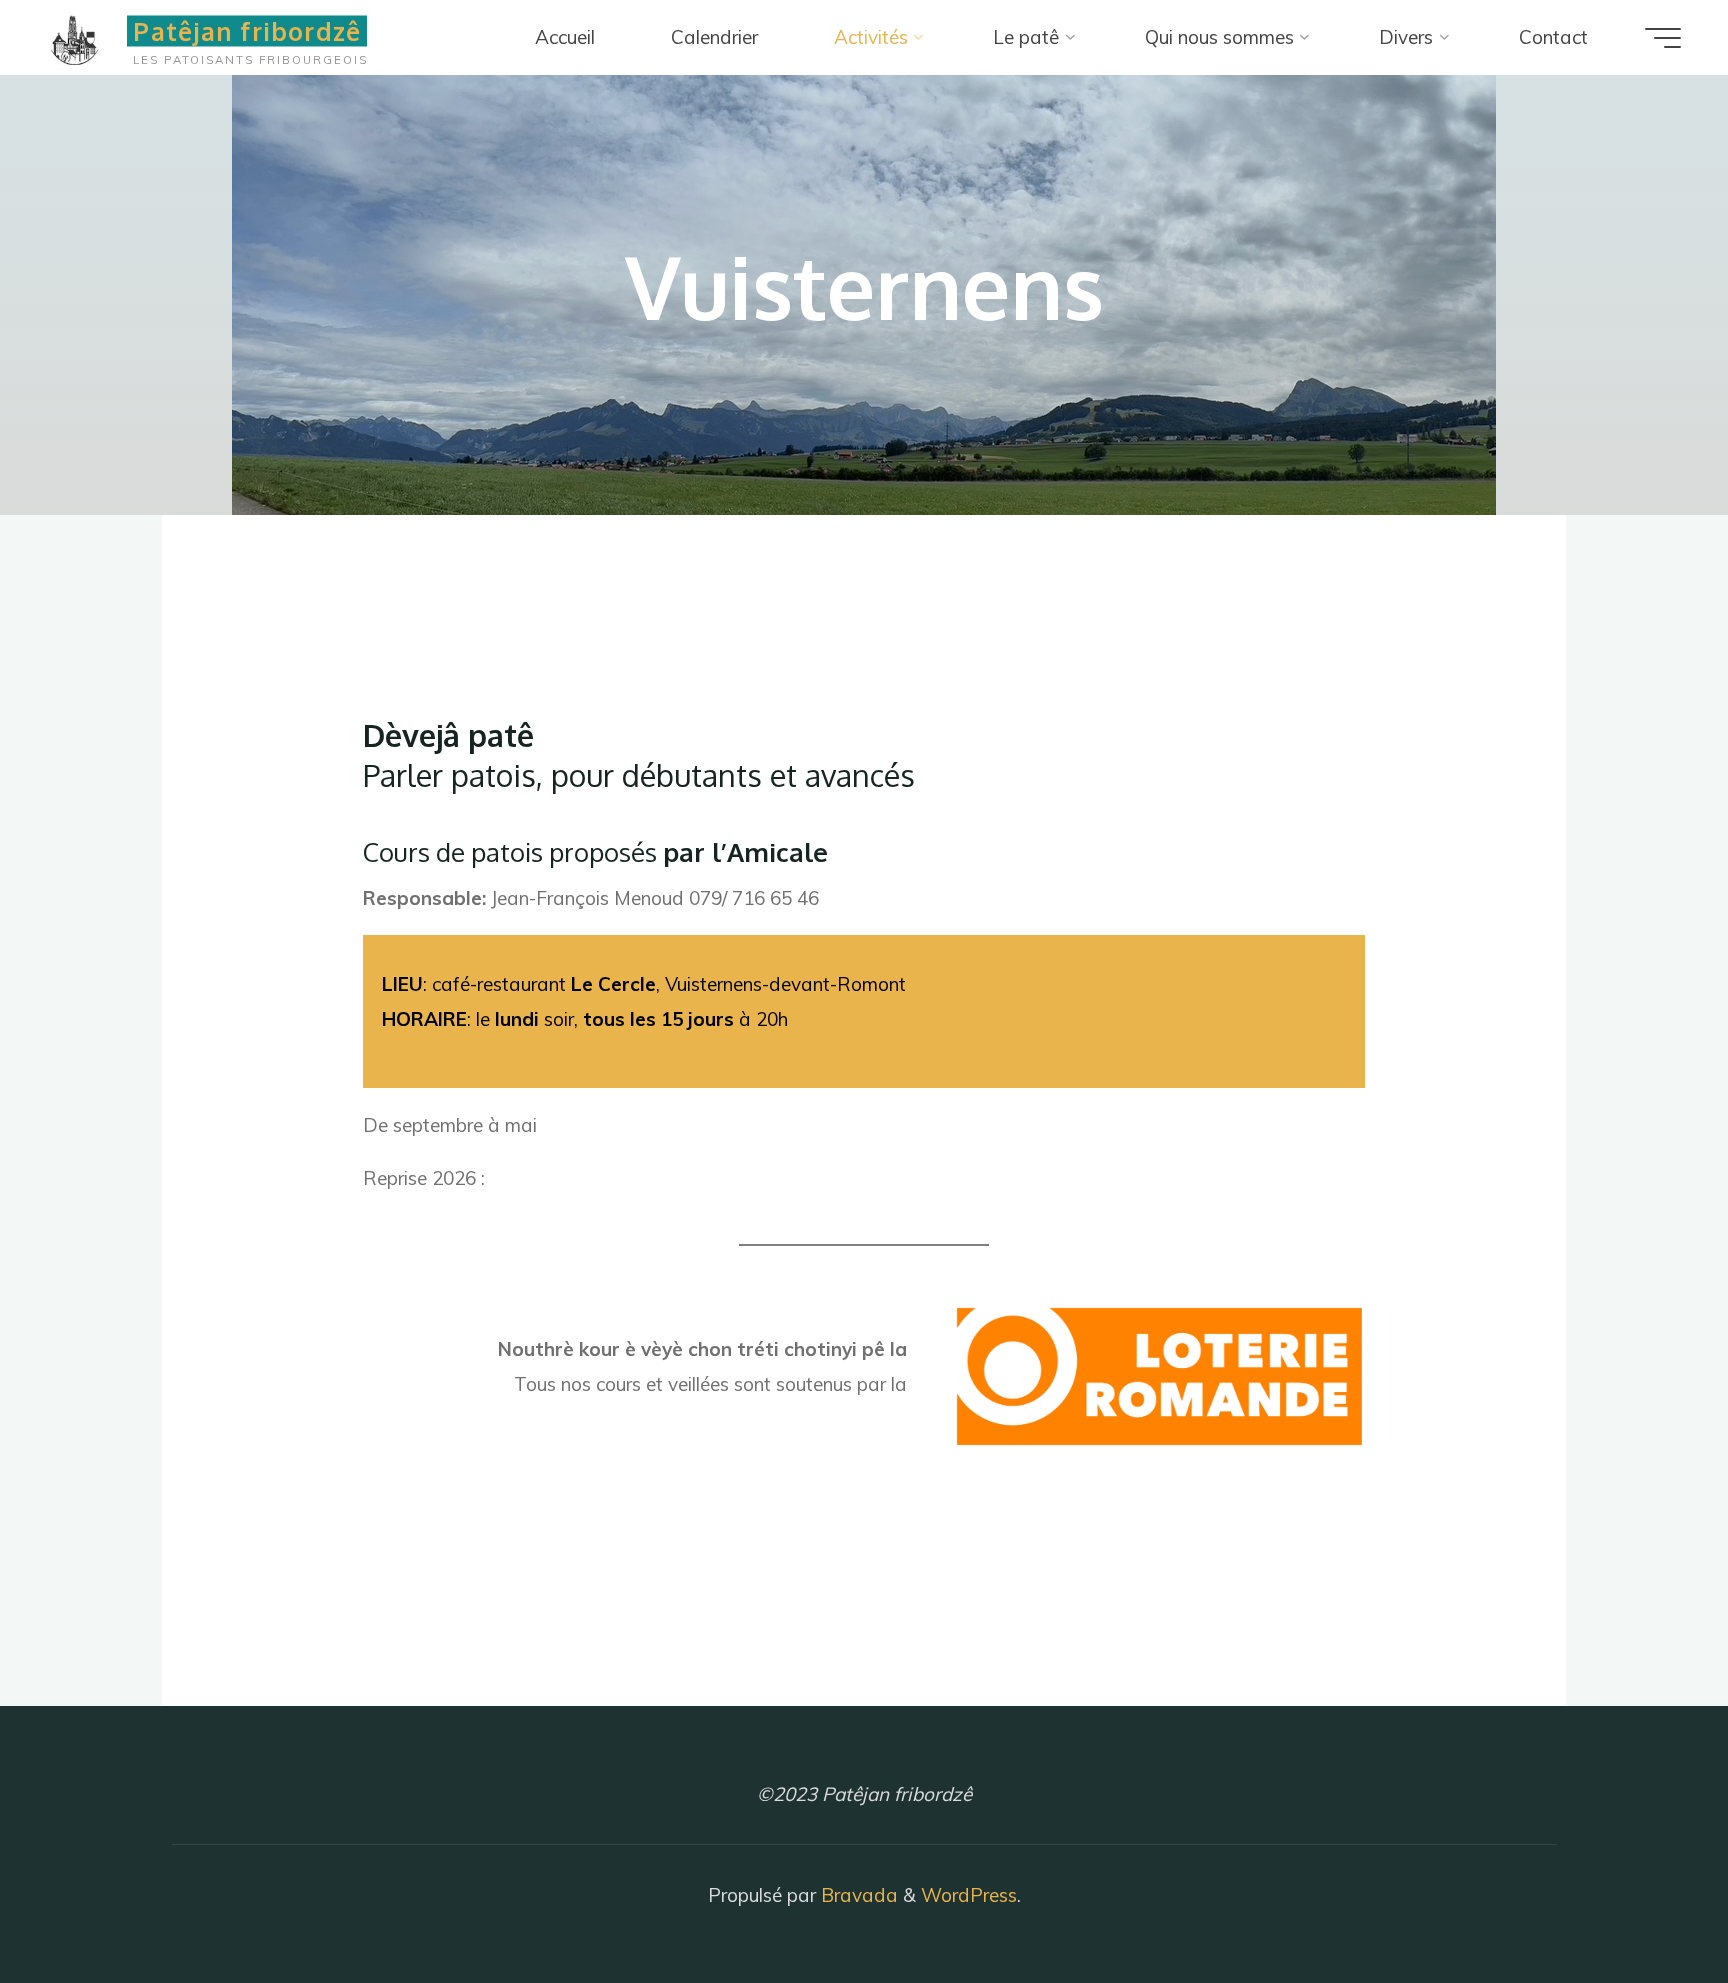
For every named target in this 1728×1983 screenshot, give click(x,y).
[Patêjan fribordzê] (83, 37)
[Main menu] (1663, 38)
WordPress (969, 1895)
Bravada (857, 1895)
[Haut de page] (1650, 1905)
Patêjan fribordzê (247, 30)
